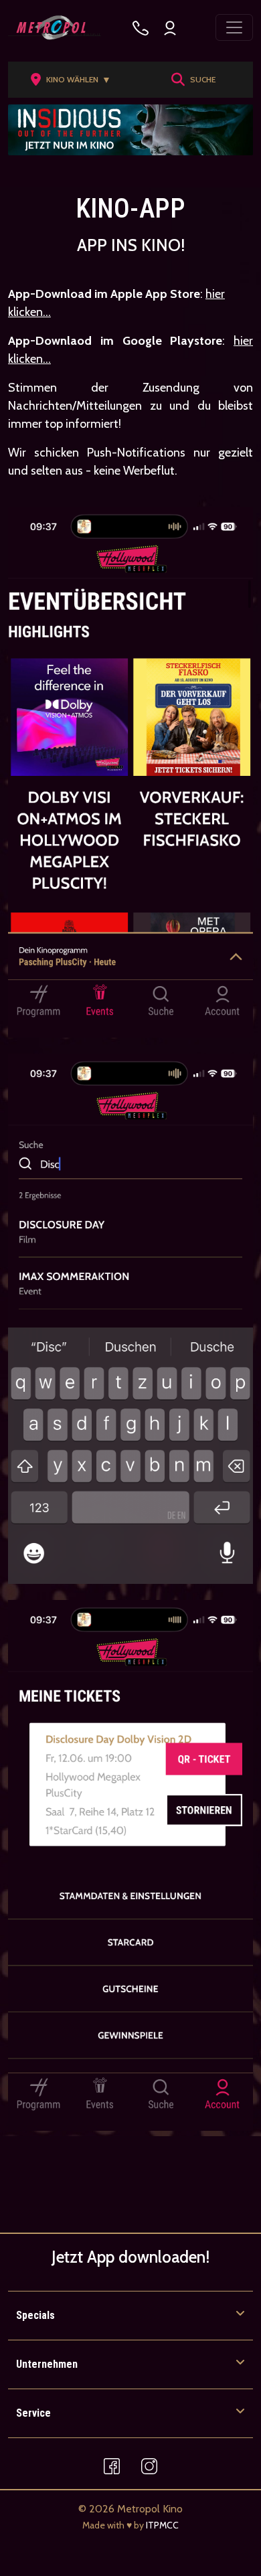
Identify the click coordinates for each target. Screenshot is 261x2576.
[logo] (55, 27)
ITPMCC (162, 2525)
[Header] (130, 130)
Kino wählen (79, 80)
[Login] (170, 28)
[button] (75, 80)
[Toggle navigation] (234, 27)
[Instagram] (149, 2466)
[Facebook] (112, 2466)
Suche (203, 79)
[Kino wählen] (141, 28)
